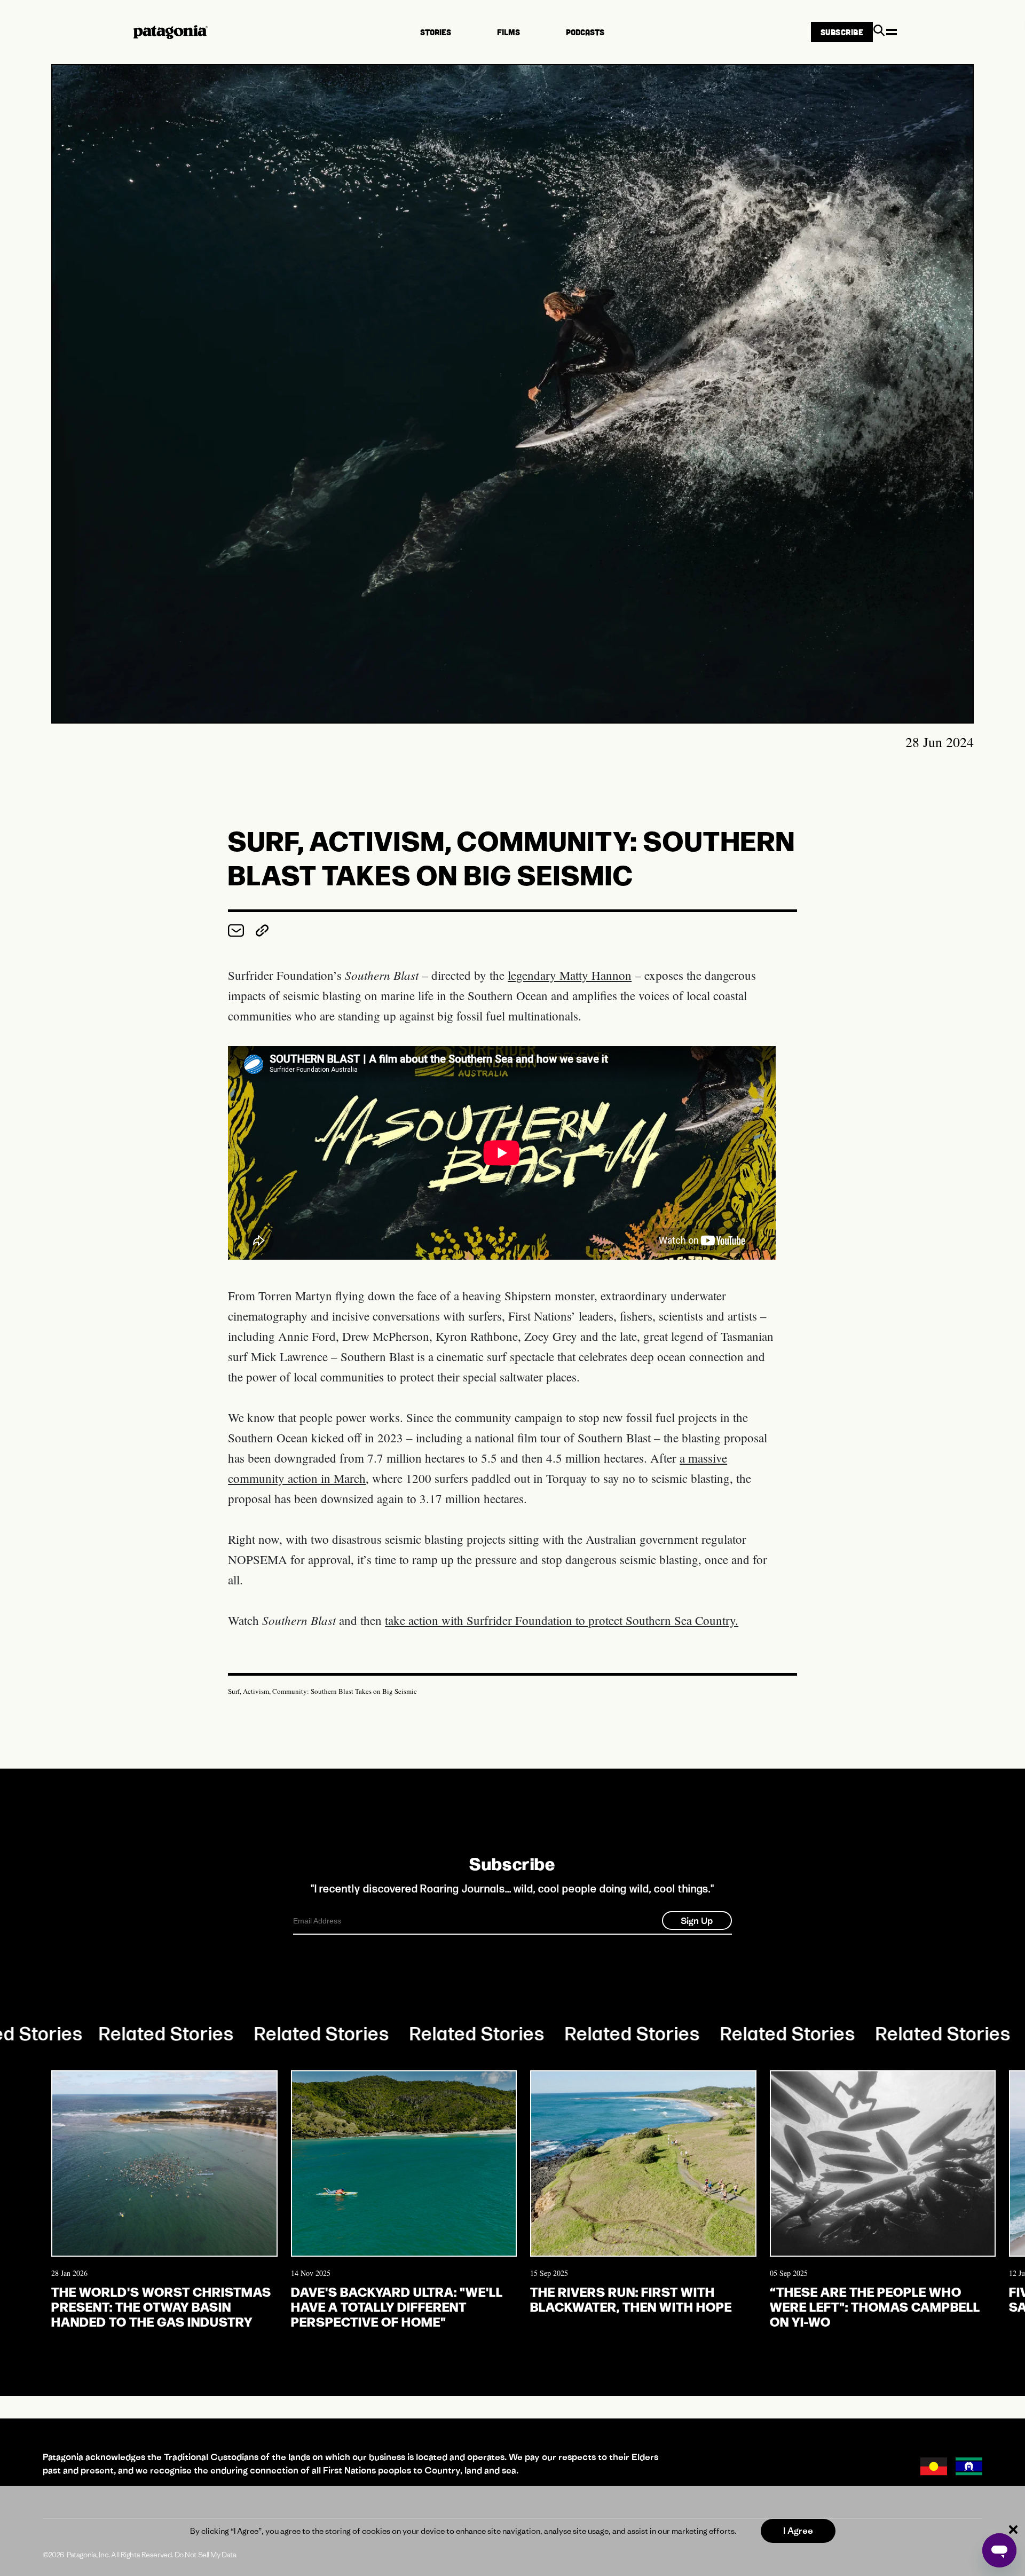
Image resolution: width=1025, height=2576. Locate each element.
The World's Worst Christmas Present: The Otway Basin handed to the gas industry (161, 2306)
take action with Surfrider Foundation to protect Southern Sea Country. (562, 1620)
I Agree (798, 2531)
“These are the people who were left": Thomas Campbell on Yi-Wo (875, 2306)
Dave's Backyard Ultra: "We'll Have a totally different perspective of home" (397, 2306)
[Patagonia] (171, 32)
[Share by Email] (238, 933)
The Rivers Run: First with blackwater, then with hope (631, 2299)
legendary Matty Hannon (570, 975)
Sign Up (697, 1921)
